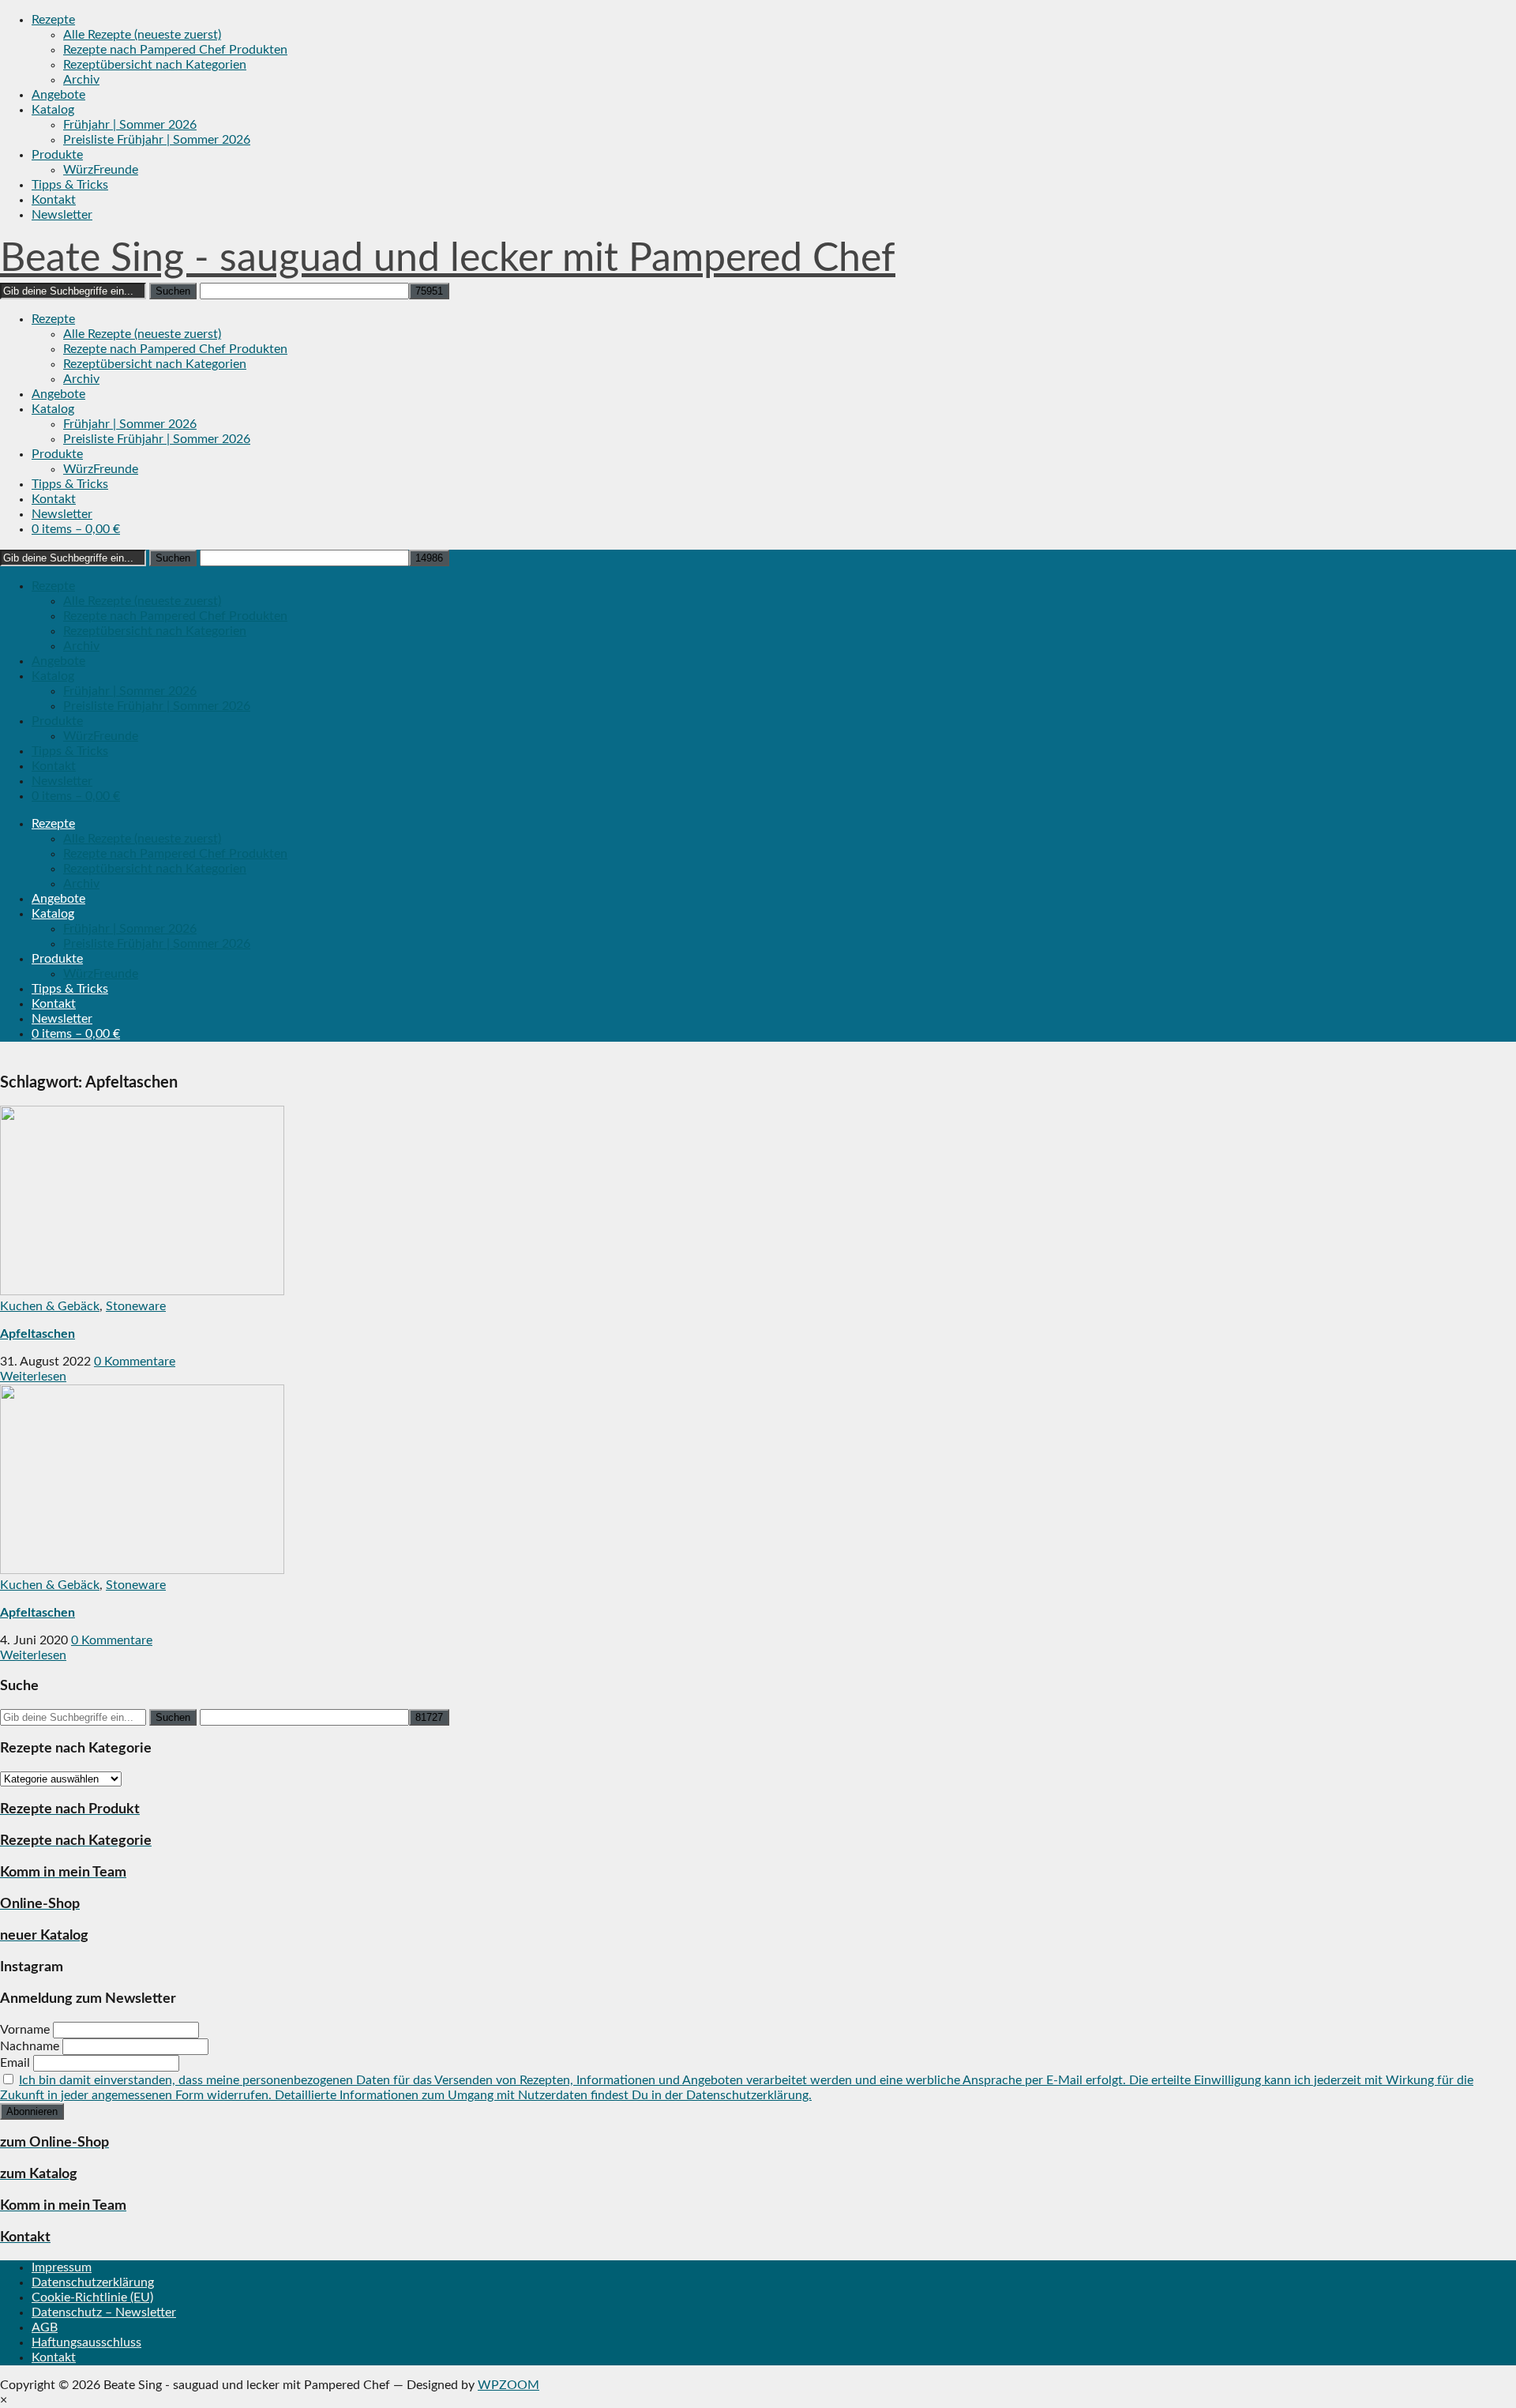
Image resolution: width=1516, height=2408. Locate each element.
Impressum (62, 2267)
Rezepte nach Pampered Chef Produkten (175, 50)
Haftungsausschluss (86, 2342)
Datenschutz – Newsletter (104, 2312)
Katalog (53, 110)
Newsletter (62, 215)
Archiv (81, 80)
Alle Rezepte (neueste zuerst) (142, 35)
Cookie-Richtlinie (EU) (92, 2297)
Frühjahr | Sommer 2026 (130, 125)
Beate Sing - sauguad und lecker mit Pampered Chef (448, 259)
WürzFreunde (101, 170)
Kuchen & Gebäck (50, 1306)
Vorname (25, 2030)
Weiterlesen (33, 1377)
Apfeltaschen (38, 1334)
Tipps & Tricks (70, 185)
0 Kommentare (135, 1362)
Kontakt (54, 200)
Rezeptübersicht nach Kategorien (155, 65)
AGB (45, 2327)
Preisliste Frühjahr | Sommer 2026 (157, 140)
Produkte (57, 155)
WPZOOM (508, 2385)
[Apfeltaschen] (142, 1291)
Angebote (58, 95)
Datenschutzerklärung (93, 2282)
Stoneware (136, 1306)
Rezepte (53, 20)
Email (15, 2063)
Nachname (30, 2046)
